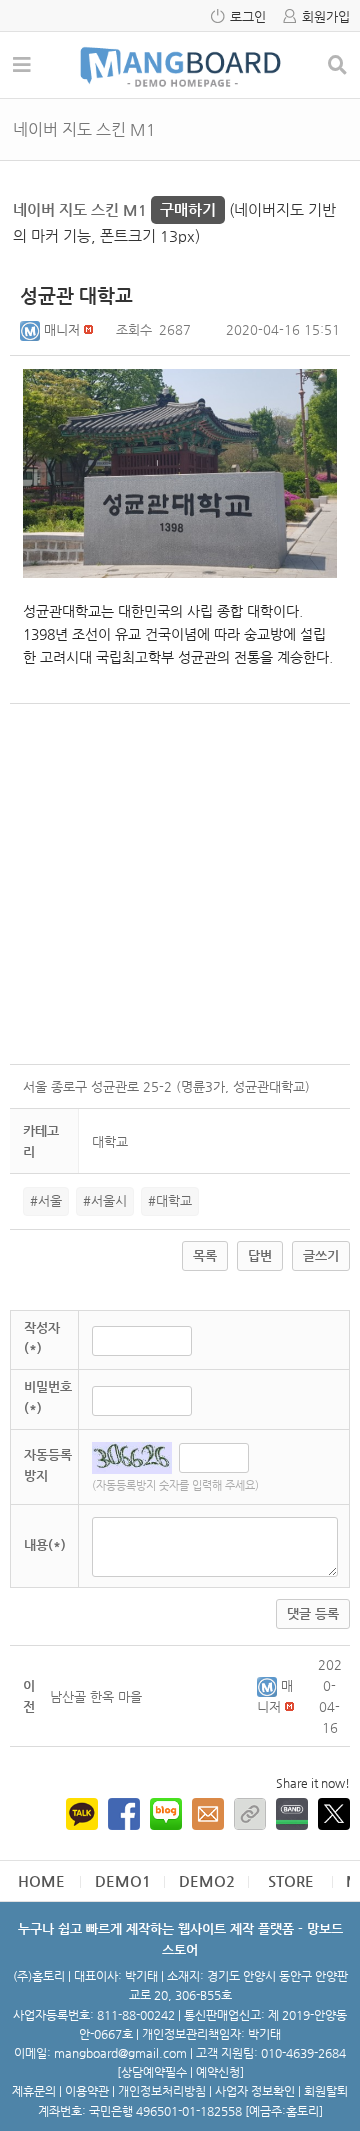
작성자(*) (42, 1338)
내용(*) (45, 1544)
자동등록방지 (48, 1465)
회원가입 (326, 16)
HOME (41, 1880)
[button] (32, 329)
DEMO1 (123, 1880)
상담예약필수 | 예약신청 (180, 2072)
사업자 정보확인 (255, 2091)
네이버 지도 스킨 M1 (114, 209)
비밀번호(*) (48, 1397)
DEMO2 (207, 1880)
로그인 (248, 16)
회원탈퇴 (326, 2091)
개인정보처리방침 (162, 2091)
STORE (291, 1880)
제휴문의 (34, 2091)
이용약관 (87, 2091)
